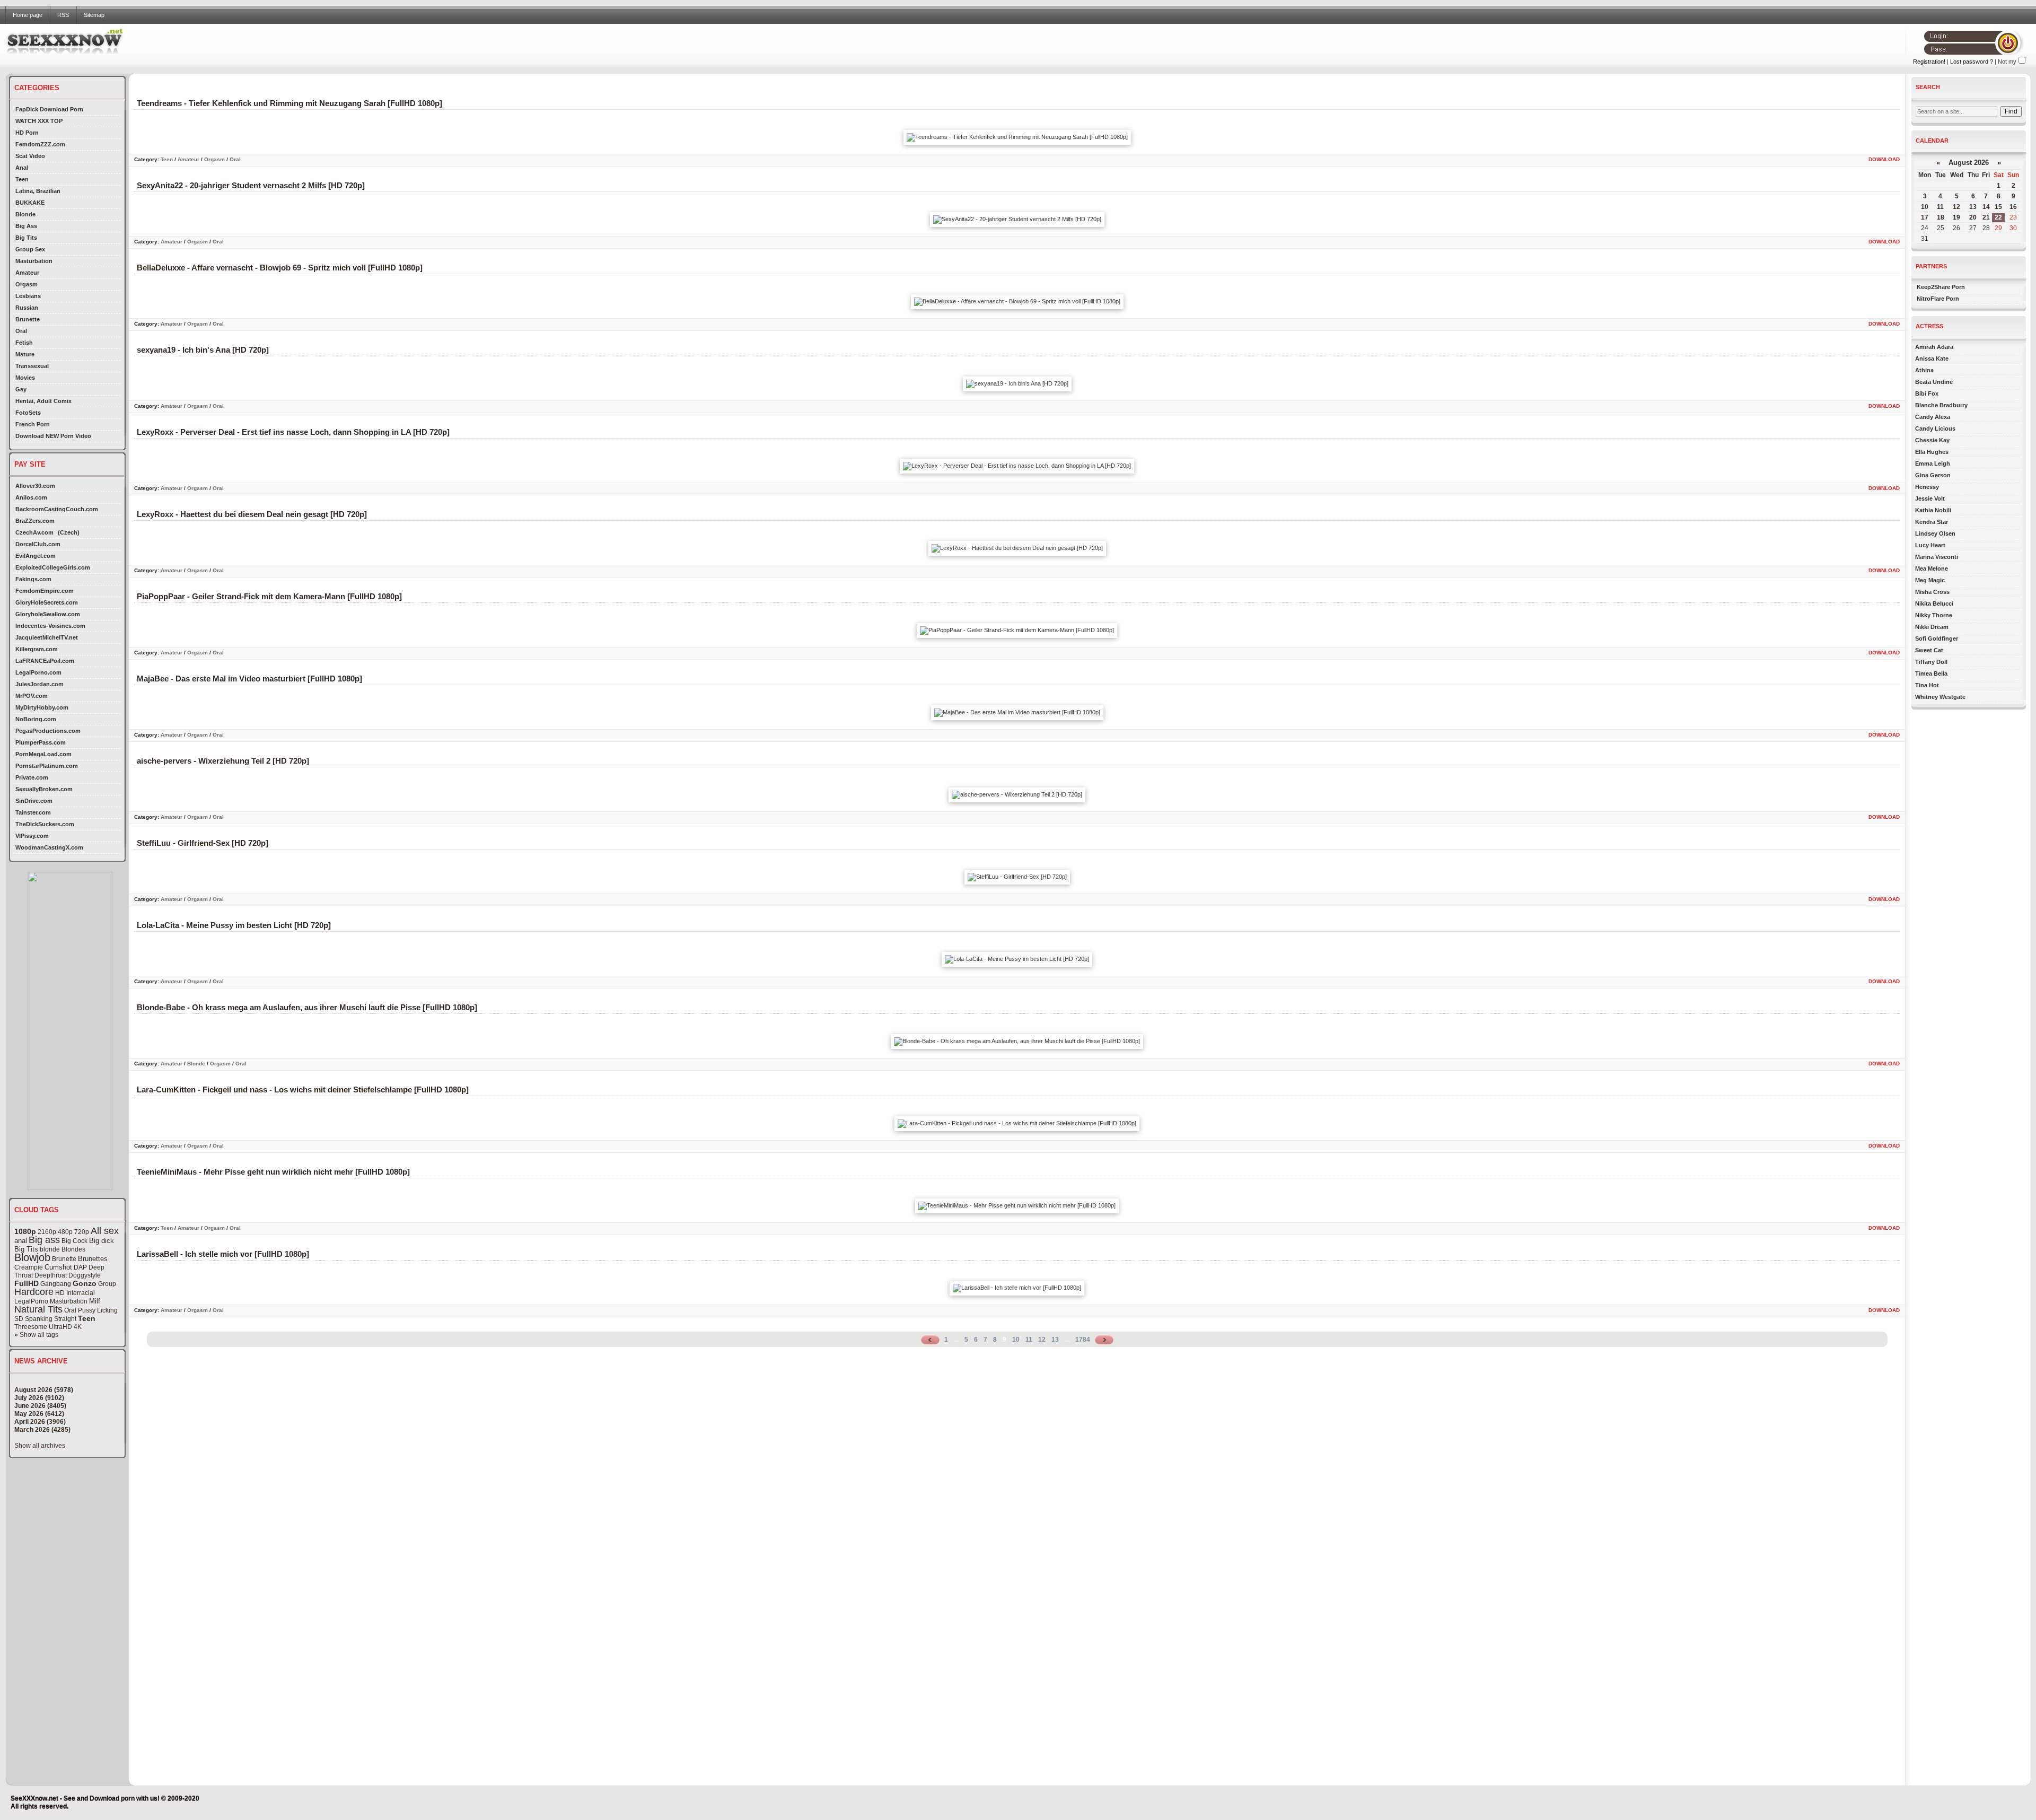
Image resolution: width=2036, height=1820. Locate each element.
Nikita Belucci (1934, 603)
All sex (105, 1231)
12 (1042, 1340)
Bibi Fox (1927, 393)
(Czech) (69, 532)
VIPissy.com (32, 836)
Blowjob (32, 1257)
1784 (1083, 1340)
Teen (22, 179)
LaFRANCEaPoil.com (45, 661)
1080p (25, 1231)
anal (21, 1241)
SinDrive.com (34, 801)
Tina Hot (1927, 685)
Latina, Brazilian (38, 191)
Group (107, 1284)
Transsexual (32, 366)
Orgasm (27, 284)
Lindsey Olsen (1935, 533)
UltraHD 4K (65, 1327)
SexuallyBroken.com (44, 789)
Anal (22, 168)
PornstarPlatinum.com (47, 766)
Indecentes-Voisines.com (50, 626)
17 (1925, 217)
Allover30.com (35, 486)
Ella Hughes (1932, 452)
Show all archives (40, 1446)
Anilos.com (31, 497)
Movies (25, 378)
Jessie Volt (1930, 498)
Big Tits (26, 238)
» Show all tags (36, 1335)
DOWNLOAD (1884, 159)
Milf (95, 1301)
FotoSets (28, 413)
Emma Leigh (1933, 463)
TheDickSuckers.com (45, 824)
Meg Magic (1930, 580)
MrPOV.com (32, 696)
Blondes (73, 1249)
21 (1986, 217)
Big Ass (26, 226)
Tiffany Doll (1931, 662)
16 (2013, 207)
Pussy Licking (98, 1310)
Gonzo (85, 1283)
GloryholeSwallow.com (48, 614)
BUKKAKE (30, 203)
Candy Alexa (1933, 417)
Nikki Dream (1932, 627)
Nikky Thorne (1934, 615)
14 (1986, 207)
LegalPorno (31, 1301)
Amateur (27, 273)
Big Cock (74, 1241)
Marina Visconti (1937, 557)
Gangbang (56, 1284)
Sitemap (94, 15)
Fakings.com (33, 579)
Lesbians (28, 296)
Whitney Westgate (1940, 697)
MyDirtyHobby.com (42, 707)
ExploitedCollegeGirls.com (53, 567)
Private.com (32, 777)
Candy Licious (1935, 428)
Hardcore (34, 1292)
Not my (2007, 62)
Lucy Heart (1930, 545)
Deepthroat (51, 1275)
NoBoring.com (36, 719)
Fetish (24, 343)
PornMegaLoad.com (43, 754)
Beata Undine (1934, 382)
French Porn (33, 424)
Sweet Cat (1929, 650)
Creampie (29, 1267)
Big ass (44, 1240)
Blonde (25, 214)
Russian (27, 308)
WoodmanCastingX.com (49, 847)
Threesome (31, 1327)
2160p (47, 1232)
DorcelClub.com (38, 544)
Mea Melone (1932, 568)
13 (1055, 1340)
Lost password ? (1972, 62)
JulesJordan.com (40, 684)
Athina (1924, 370)
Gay (21, 389)
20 (1973, 217)
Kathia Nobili (1933, 510)
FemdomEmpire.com (45, 591)
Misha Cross (1932, 592)
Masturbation (34, 261)
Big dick (102, 1241)
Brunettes (93, 1259)
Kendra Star (1932, 522)
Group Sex (30, 249)
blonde (50, 1249)
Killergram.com (37, 649)
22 (1998, 217)
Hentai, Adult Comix (43, 401)
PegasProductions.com (48, 731)
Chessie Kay (1932, 440)
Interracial (81, 1293)
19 (1956, 217)
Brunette (28, 319)
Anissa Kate (1932, 358)
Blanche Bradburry (1941, 405)
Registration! (1929, 62)
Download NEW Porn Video (53, 436)
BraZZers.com (35, 521)
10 (1016, 1340)
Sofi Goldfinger (1937, 638)
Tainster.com (33, 812)
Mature (25, 354)
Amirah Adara (1934, 347)
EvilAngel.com (36, 556)
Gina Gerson (1933, 475)
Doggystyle (85, 1275)
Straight (65, 1319)
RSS (63, 15)
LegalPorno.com (38, 672)
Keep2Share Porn (1941, 287)
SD (19, 1319)
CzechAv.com (34, 532)
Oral (21, 331)
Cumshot (58, 1267)
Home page (28, 15)
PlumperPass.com (41, 742)
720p (82, 1232)
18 (1941, 217)
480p (65, 1232)
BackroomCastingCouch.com (57, 509)
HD (60, 1293)
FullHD (27, 1283)
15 (1998, 207)
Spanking (39, 1319)
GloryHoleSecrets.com (47, 602)
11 (1029, 1340)
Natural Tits (38, 1309)
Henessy (1927, 487)
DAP (80, 1267)
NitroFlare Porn (1938, 299)
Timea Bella (1931, 673)
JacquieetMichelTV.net (47, 637)
